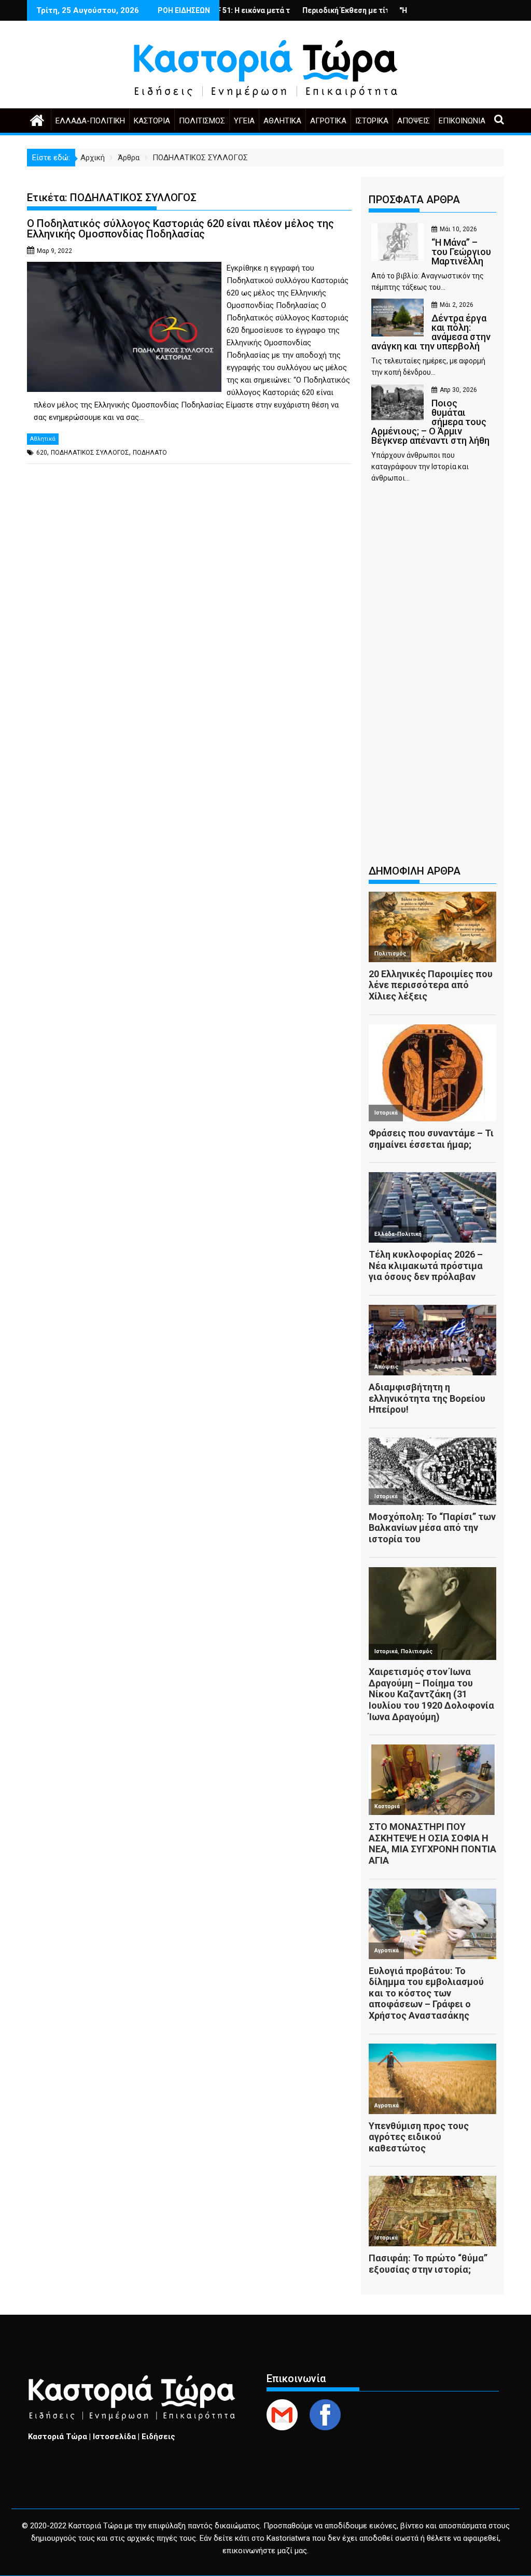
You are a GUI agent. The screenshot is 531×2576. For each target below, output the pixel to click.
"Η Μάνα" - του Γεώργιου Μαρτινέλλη (408, 10)
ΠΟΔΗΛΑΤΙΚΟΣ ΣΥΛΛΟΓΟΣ (90, 453)
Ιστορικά (372, 121)
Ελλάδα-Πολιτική (90, 121)
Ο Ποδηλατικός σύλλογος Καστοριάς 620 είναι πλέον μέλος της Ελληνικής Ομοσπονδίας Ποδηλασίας (180, 229)
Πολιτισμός (202, 121)
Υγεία (244, 121)
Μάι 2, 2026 (457, 305)
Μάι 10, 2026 (458, 229)
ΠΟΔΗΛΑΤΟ (150, 453)
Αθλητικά (282, 121)
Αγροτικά (328, 121)
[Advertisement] (432, 679)
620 (42, 453)
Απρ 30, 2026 (458, 390)
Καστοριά (152, 121)
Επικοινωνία (462, 121)
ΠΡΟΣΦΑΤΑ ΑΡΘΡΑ (414, 200)
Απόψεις (414, 121)
